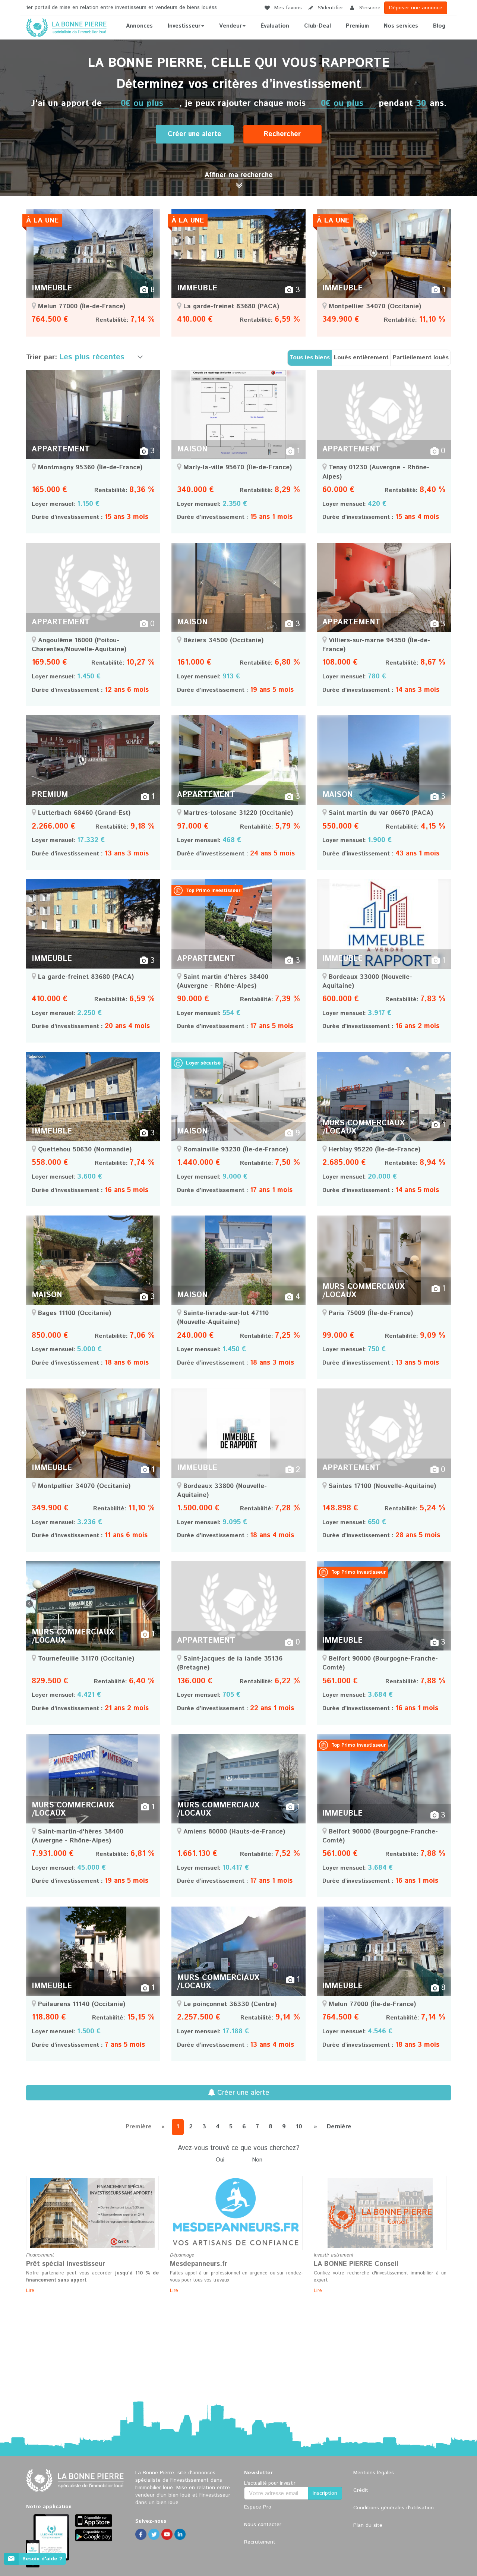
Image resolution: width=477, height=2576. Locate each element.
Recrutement (260, 2542)
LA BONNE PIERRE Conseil (356, 2264)
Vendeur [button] (230, 26)
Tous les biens (310, 358)
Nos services (401, 26)
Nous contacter (263, 2525)
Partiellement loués (421, 358)
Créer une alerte (195, 134)
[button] (239, 175)
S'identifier (330, 8)
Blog (439, 26)
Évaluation (275, 26)
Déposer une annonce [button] (416, 8)
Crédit (361, 2490)
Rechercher (282, 134)
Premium (357, 26)
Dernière (339, 2127)
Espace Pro (258, 2507)
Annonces (139, 26)
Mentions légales (374, 2473)
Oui (220, 2160)
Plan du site (368, 2525)
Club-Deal (318, 26)
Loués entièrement (361, 358)
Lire (30, 2291)
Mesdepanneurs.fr (199, 2264)
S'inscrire (369, 8)
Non (257, 2160)
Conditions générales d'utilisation (394, 2508)
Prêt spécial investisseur (66, 2264)
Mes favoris (287, 8)
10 (299, 2127)
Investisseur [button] (184, 26)
